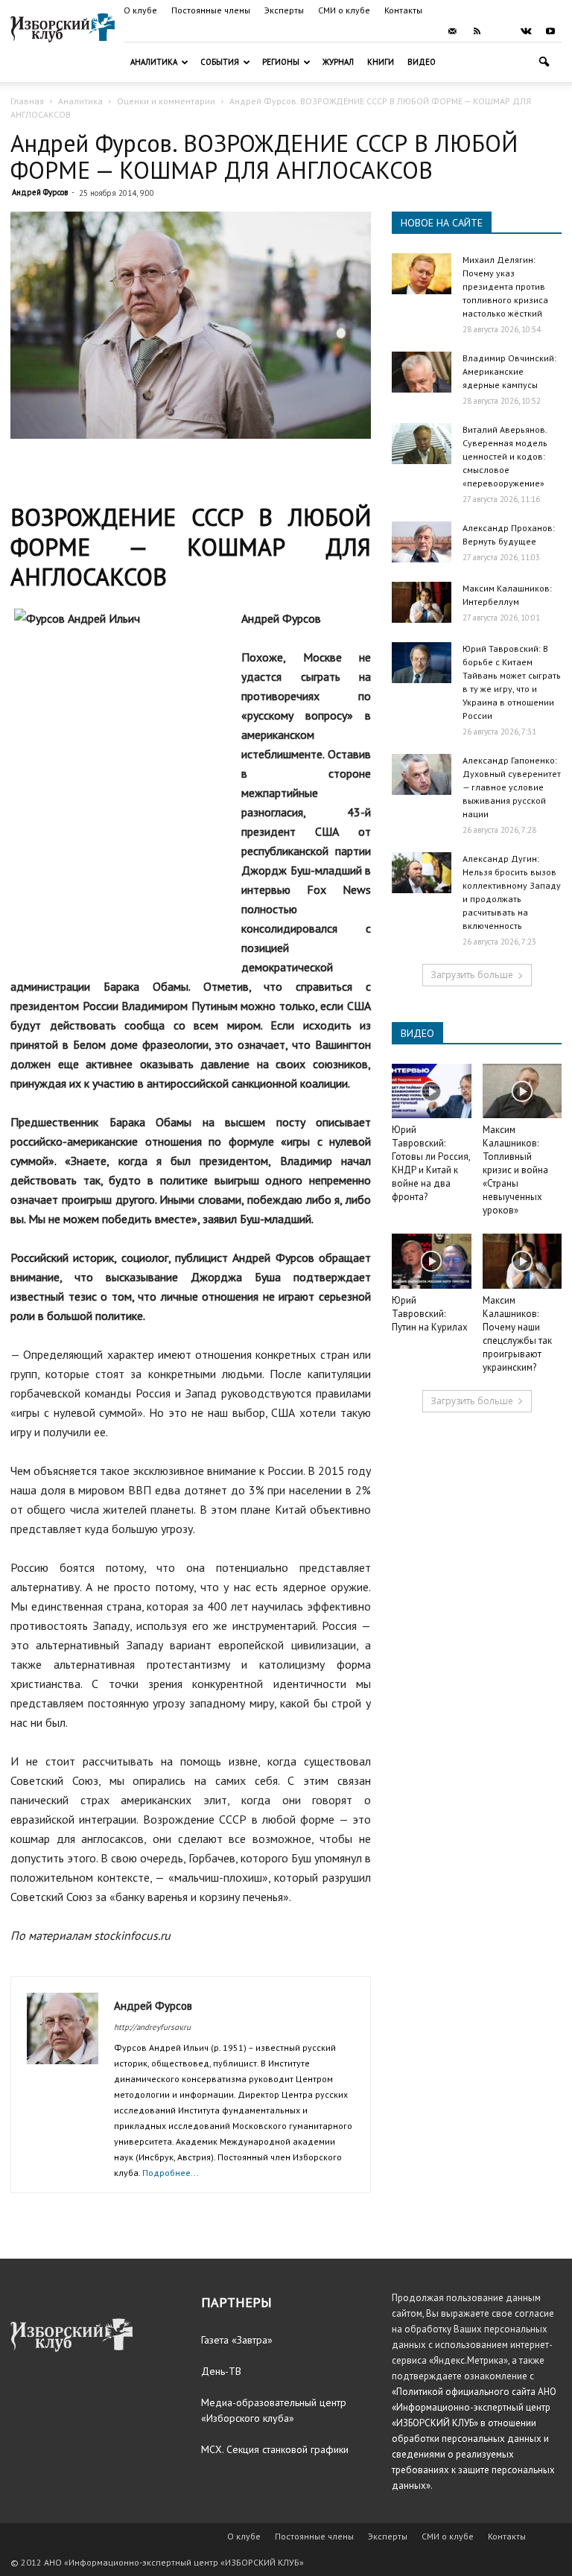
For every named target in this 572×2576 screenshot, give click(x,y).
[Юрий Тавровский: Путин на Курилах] (432, 1261)
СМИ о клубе (344, 10)
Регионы (281, 62)
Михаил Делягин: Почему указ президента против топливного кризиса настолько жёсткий (505, 286)
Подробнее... (171, 2173)
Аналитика (154, 62)
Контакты (403, 10)
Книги (381, 62)
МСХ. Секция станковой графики (275, 2449)
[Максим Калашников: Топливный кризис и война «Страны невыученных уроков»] (522, 1091)
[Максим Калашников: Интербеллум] (422, 602)
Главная (27, 101)
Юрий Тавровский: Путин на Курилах (430, 1314)
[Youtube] (550, 31)
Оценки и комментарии (166, 101)
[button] (544, 62)
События (220, 62)
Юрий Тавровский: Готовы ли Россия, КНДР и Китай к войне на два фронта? (431, 1163)
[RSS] (477, 31)
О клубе (140, 10)
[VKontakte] (526, 31)
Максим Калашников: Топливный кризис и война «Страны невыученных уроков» (515, 1170)
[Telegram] (501, 31)
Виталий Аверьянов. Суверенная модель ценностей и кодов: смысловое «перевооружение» (505, 456)
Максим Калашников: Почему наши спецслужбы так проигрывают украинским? (517, 1334)
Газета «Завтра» (237, 2340)
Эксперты (284, 10)
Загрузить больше (472, 975)
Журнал (338, 62)
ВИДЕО (417, 1033)
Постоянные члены (211, 10)
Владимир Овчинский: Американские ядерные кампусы (509, 371)
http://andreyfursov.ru (152, 2027)
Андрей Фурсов (40, 192)
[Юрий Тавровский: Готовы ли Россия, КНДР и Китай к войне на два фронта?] (432, 1091)
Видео (422, 62)
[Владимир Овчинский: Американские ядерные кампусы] (422, 372)
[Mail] (452, 31)
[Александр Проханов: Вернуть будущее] (422, 542)
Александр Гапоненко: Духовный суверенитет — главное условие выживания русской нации (512, 787)
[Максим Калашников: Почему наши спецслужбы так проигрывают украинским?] (522, 1261)
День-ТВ (221, 2371)
